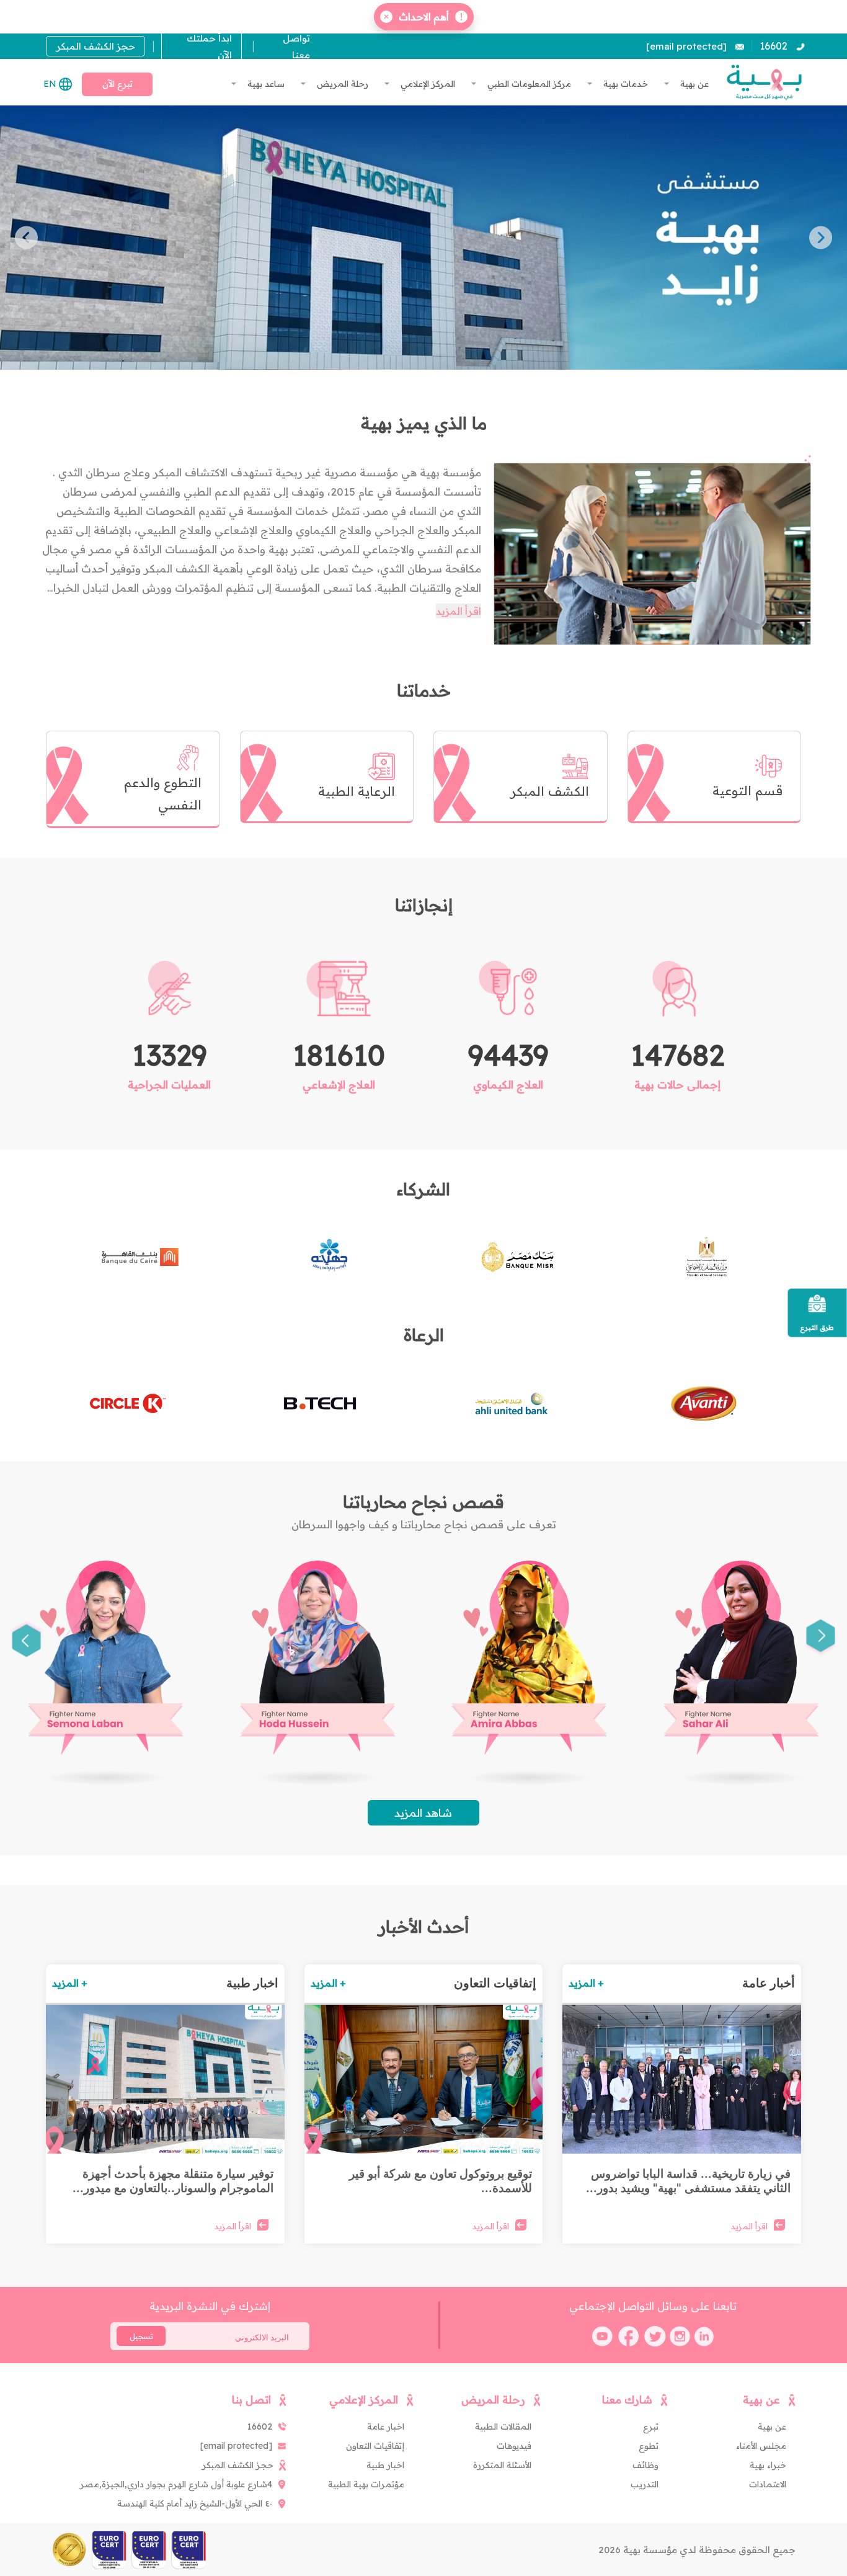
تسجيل (141, 2336)
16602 (774, 46)
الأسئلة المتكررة (502, 2465)
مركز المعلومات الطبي (528, 84)
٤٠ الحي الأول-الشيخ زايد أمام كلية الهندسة (195, 2503)
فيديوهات (514, 2446)
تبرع (651, 2427)
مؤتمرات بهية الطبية (366, 2484)
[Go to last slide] (821, 1638)
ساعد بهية (265, 84)
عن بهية (693, 84)
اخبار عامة (386, 2427)
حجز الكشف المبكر (96, 46)
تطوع (649, 2446)
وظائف (645, 2465)
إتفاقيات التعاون (375, 2446)
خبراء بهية (768, 2465)
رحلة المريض (341, 84)
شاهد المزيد (423, 1813)
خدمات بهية (624, 84)
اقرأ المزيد (459, 611)
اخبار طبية (385, 2465)
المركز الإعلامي (427, 84)
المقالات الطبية (503, 2427)
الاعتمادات (768, 2484)
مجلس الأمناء (761, 2446)
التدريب (645, 2484)
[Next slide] (26, 237)
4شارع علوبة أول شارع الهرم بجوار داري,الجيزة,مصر (176, 2484)
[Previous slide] (821, 237)
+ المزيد (586, 1983)
